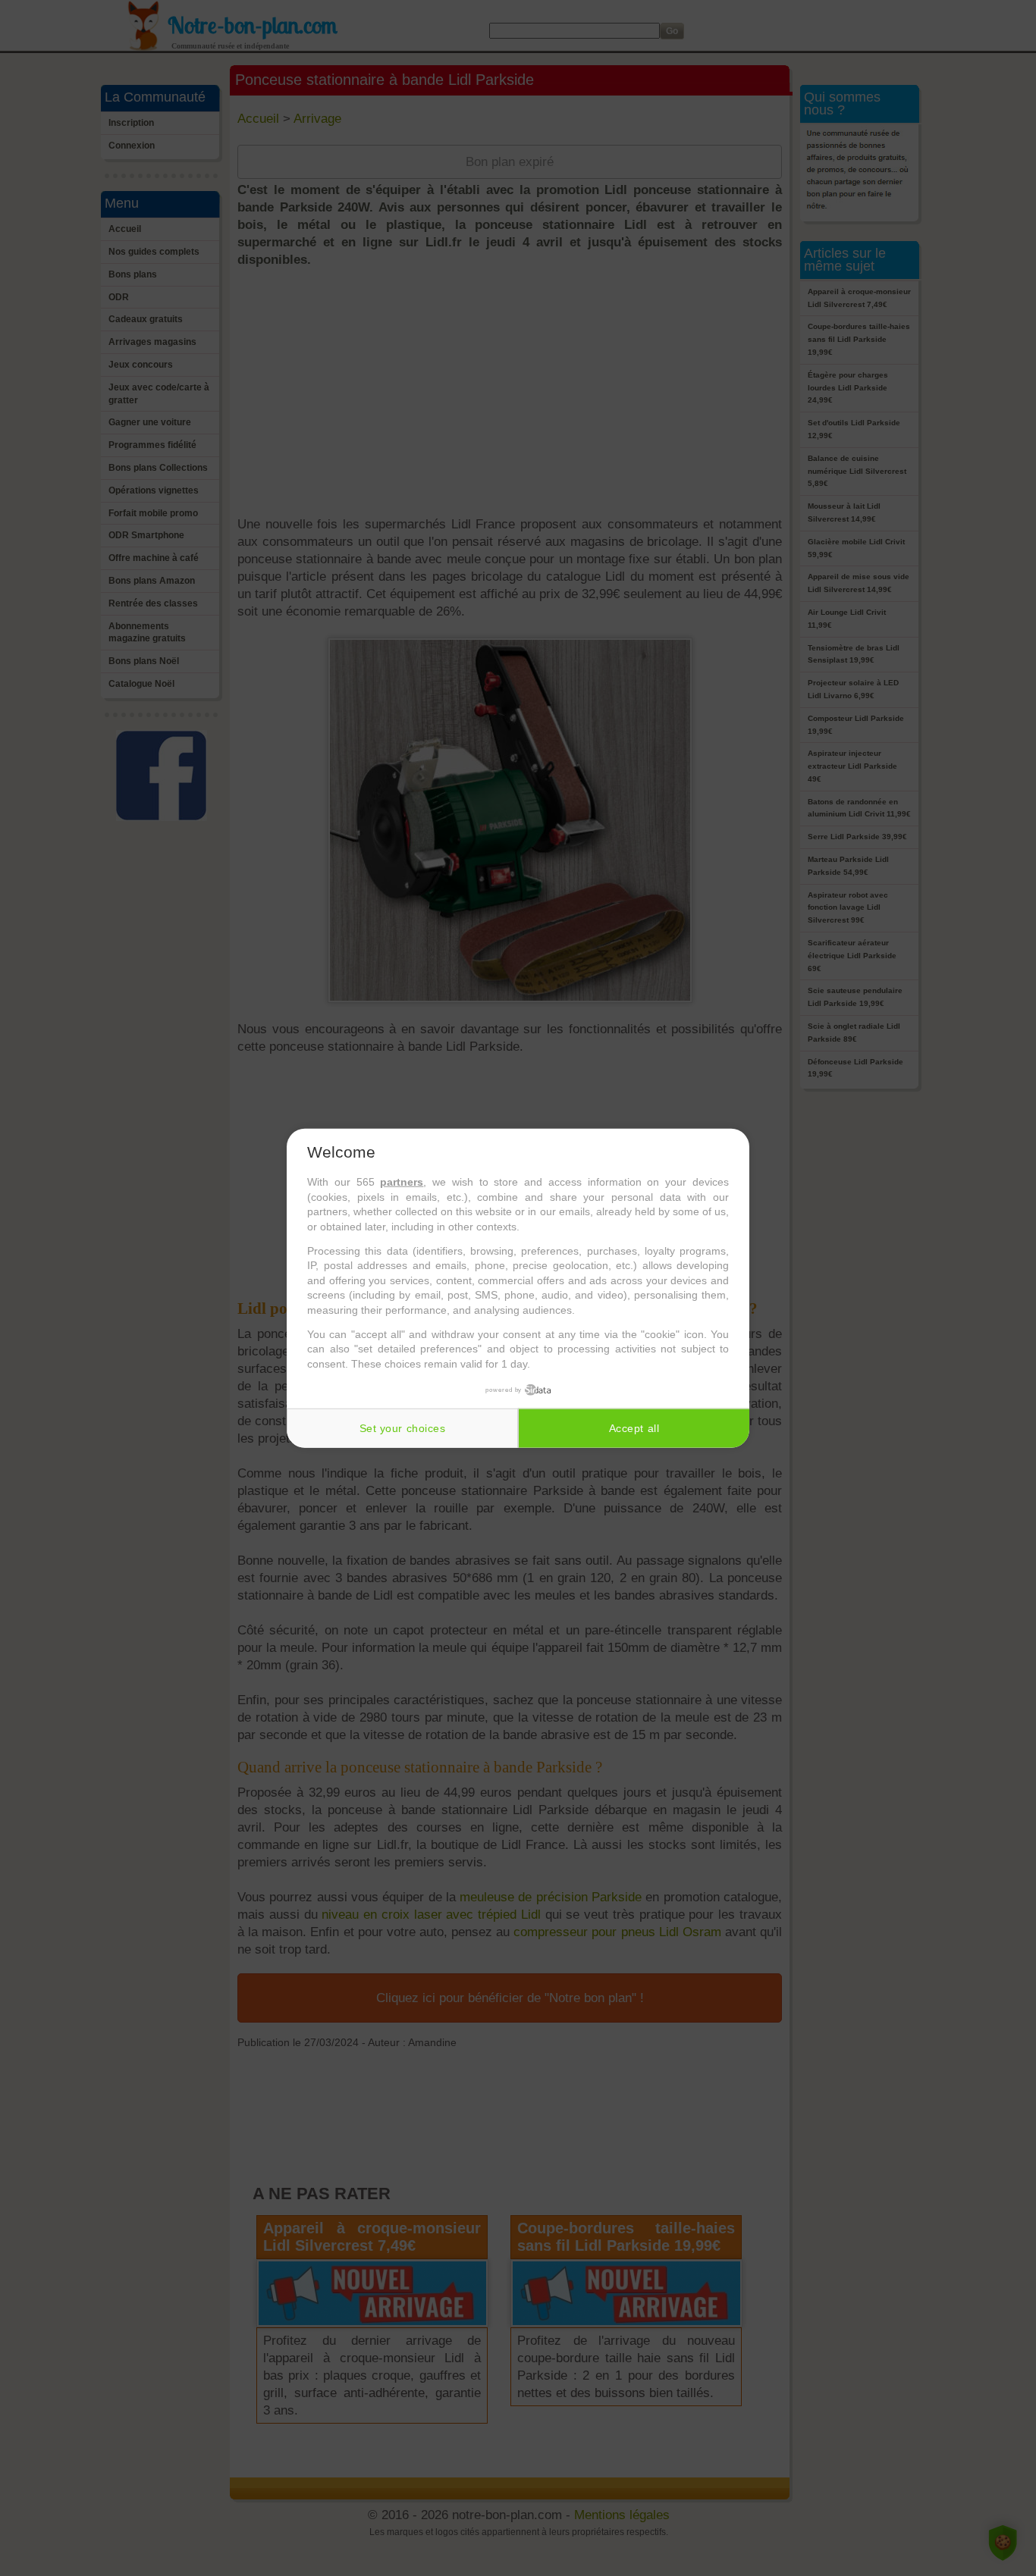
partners (402, 1182)
